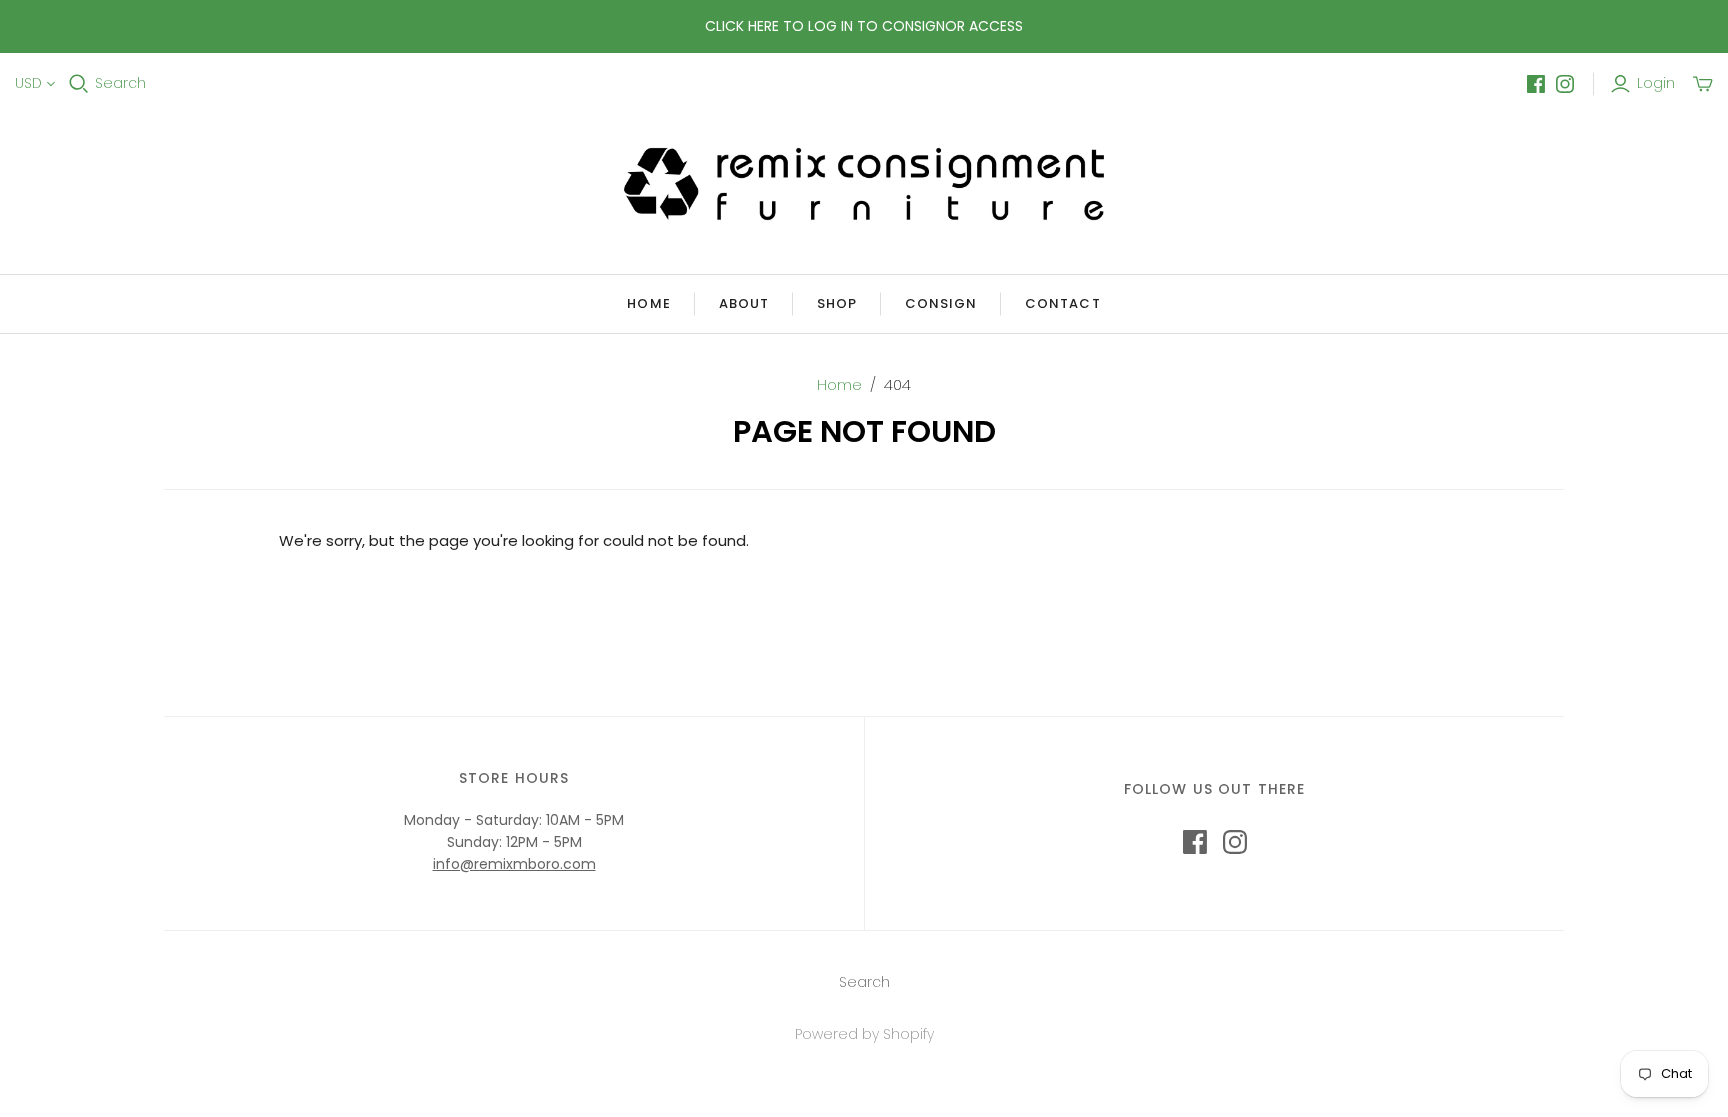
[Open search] (79, 84)
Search (120, 83)
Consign (941, 303)
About (744, 303)
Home (648, 303)
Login (1656, 83)
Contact (1062, 303)
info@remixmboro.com (514, 864)
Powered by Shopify (864, 1034)
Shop (837, 303)
